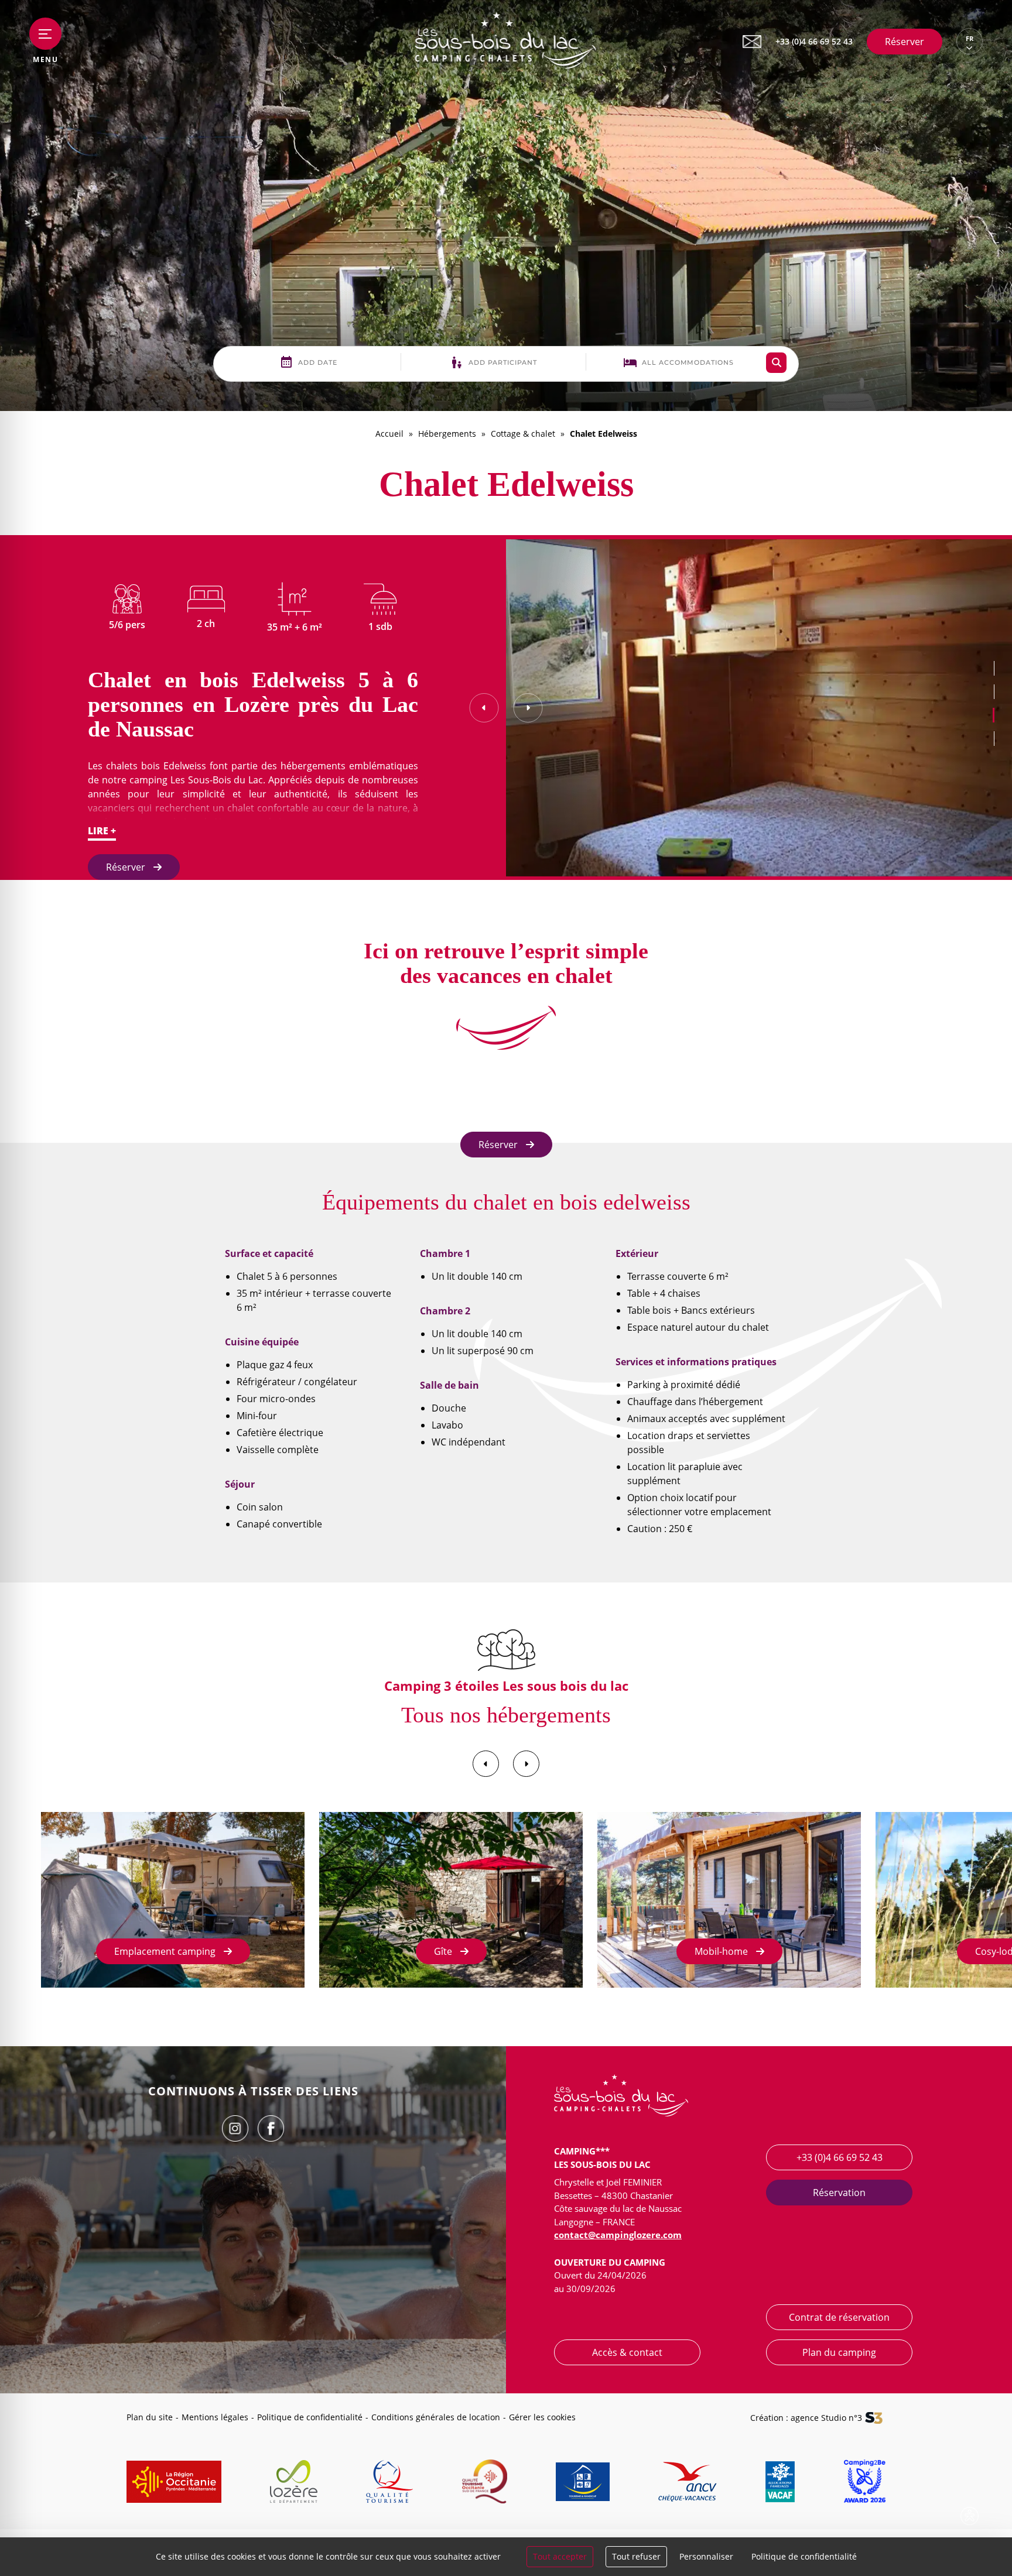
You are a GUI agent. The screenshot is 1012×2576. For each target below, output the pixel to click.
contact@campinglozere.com (618, 2235)
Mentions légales (215, 2417)
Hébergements (447, 434)
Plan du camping (839, 2352)
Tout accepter (560, 2556)
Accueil (389, 434)
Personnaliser (706, 2556)
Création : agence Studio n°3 (806, 2418)
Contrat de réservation (839, 2317)
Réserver (905, 42)
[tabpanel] (759, 708)
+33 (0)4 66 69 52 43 (840, 2157)
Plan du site (150, 2417)
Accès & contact (627, 2352)
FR (970, 39)
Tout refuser (636, 2556)
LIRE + (102, 831)
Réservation (839, 2193)
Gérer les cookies (542, 2417)
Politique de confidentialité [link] (804, 2556)
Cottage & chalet (523, 434)
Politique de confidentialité (310, 2417)
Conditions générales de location (436, 2417)
